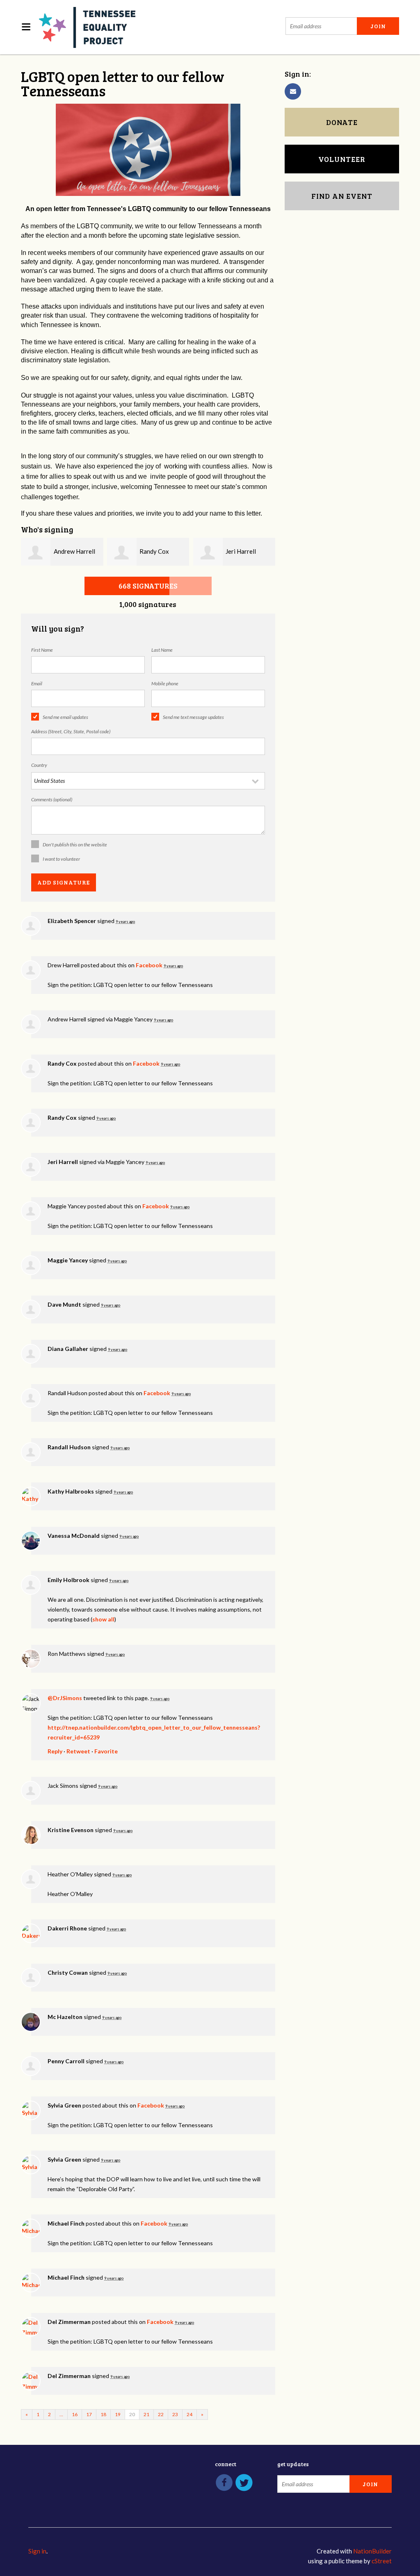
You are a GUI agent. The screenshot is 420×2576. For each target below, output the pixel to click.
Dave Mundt (64, 1304)
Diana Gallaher (68, 1349)
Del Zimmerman (69, 2322)
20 (132, 2414)
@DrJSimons (65, 1698)
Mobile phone (165, 683)
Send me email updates (65, 717)
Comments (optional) (52, 799)
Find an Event (342, 196)
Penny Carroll (66, 2061)
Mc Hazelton (65, 2017)
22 (161, 2414)
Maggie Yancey (68, 1260)
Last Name (162, 650)
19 (118, 2414)
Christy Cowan (68, 1972)
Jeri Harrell (241, 551)
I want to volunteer (61, 859)
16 (75, 2414)
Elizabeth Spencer (72, 921)
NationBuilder (372, 2551)
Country (39, 765)
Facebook (149, 965)
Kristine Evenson (71, 1830)
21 (146, 2414)
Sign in (37, 2551)
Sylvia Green (64, 2105)
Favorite (106, 1751)
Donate (342, 122)
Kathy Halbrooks (71, 1491)
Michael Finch (66, 2223)
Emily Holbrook (68, 1580)
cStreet (382, 2561)
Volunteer (342, 159)
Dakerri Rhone (67, 1928)
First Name (42, 650)
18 (103, 2414)
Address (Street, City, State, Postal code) (71, 731)
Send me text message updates (193, 717)
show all (103, 1619)
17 (89, 2414)
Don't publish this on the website (75, 845)
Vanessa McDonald (74, 1536)
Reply (55, 1751)
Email (37, 683)
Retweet (78, 1751)
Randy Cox (154, 551)
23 (175, 2414)
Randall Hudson (69, 1447)
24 (189, 2414)
